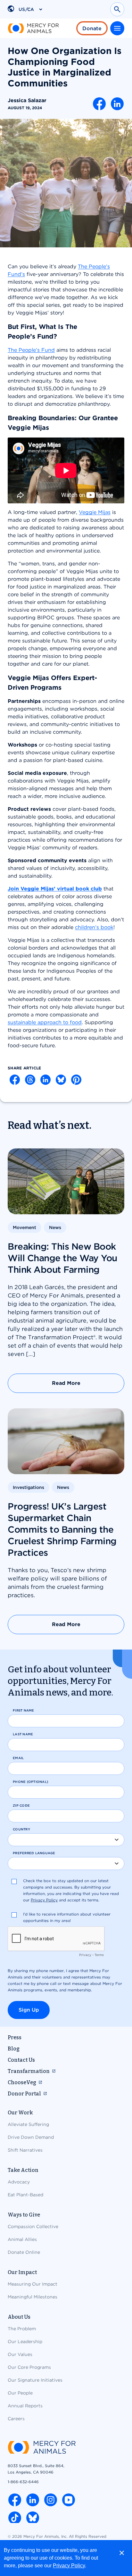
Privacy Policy (69, 2566)
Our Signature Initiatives (35, 2380)
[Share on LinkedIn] (117, 104)
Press (15, 2037)
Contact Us (21, 2060)
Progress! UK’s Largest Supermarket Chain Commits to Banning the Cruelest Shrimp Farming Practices (62, 1529)
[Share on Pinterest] (76, 1080)
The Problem (22, 2329)
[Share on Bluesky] (61, 1080)
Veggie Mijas (95, 512)
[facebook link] (15, 2500)
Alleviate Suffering (28, 2124)
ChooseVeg (22, 2082)
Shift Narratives (25, 2150)
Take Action (23, 2170)
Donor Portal (24, 2094)
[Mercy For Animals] (33, 28)
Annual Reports (25, 2406)
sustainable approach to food (45, 1022)
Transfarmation (29, 2071)
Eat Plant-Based (25, 2195)
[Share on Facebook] (99, 104)
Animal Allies (22, 2239)
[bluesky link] (33, 2518)
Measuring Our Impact (33, 2284)
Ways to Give (24, 2215)
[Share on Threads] (30, 1080)
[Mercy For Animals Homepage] (42, 2448)
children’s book (94, 927)
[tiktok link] (15, 2518)
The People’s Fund (31, 350)
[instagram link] (51, 2500)
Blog (14, 2049)
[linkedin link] (33, 2500)
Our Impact (22, 2272)
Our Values (20, 2354)
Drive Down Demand (31, 2137)
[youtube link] (69, 2500)
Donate (92, 28)
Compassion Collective (33, 2226)
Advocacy (19, 2182)
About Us (19, 2317)
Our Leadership (25, 2341)
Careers (16, 2419)
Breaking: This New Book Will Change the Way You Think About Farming (62, 1258)
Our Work (20, 2113)
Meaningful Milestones (33, 2297)
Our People (20, 2393)
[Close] (122, 2553)
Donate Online (24, 2252)
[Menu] (117, 28)
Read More (66, 1383)
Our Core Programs (29, 2367)
